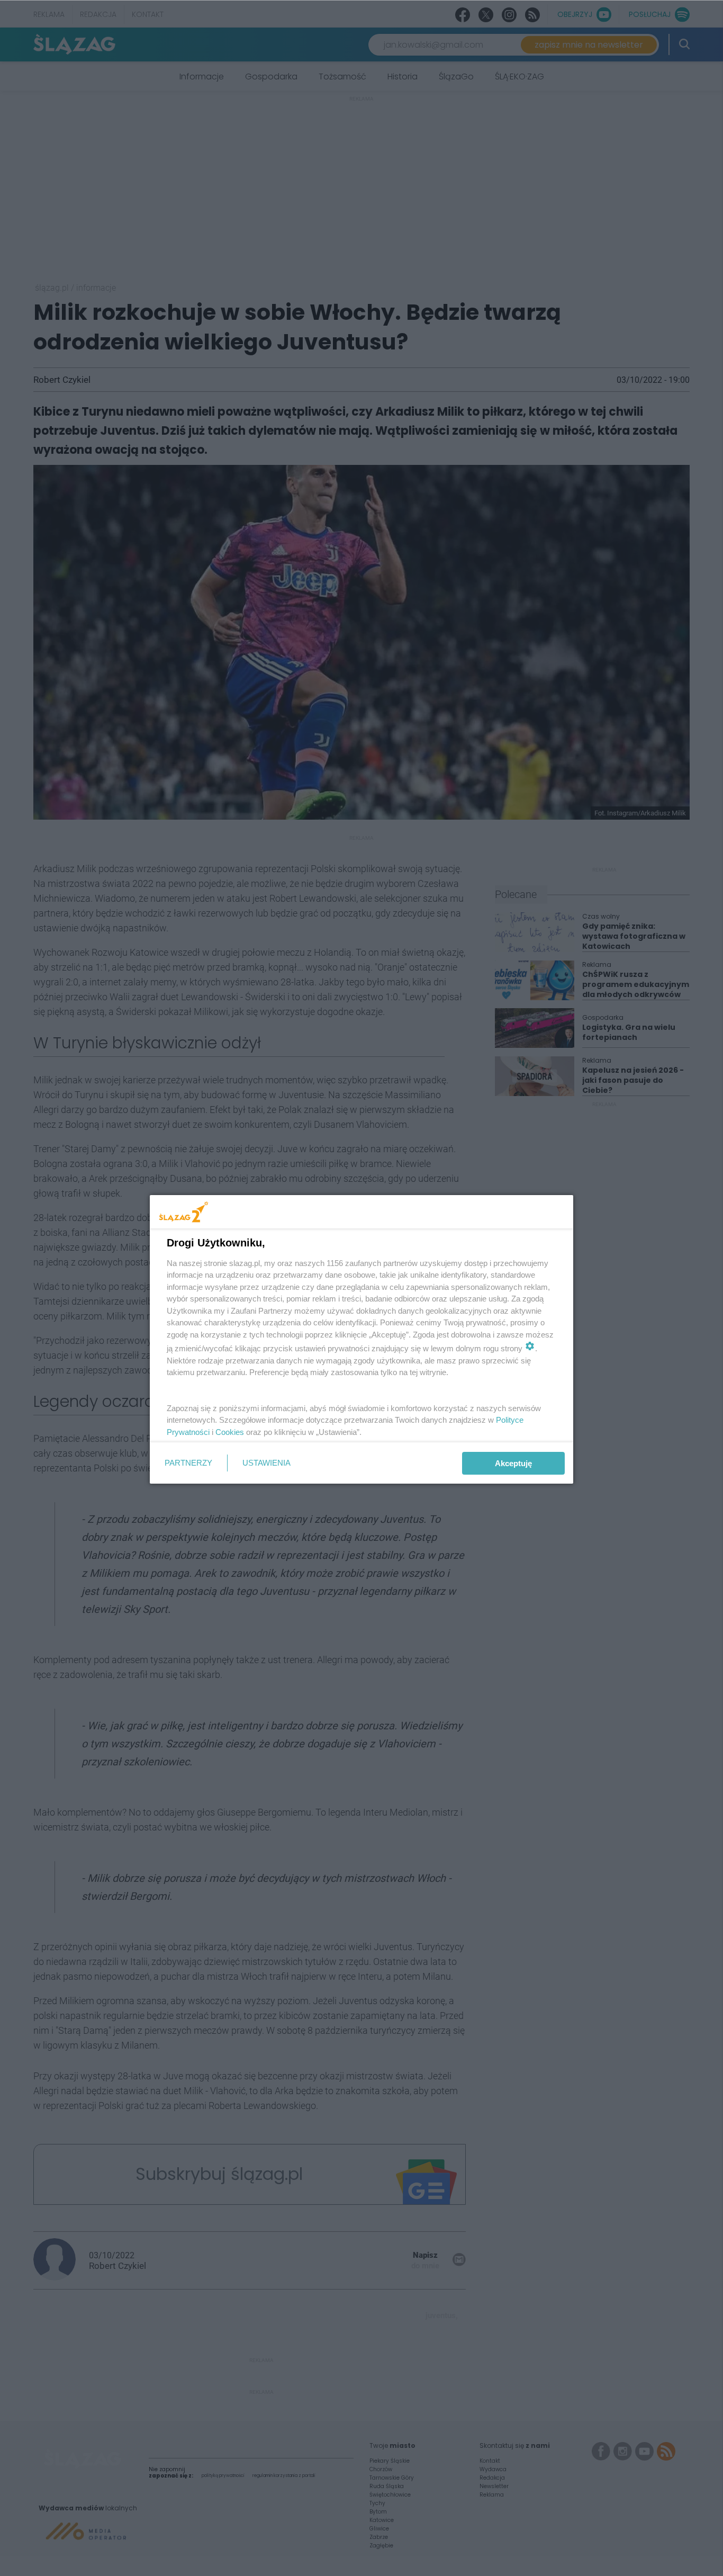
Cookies (230, 1432)
